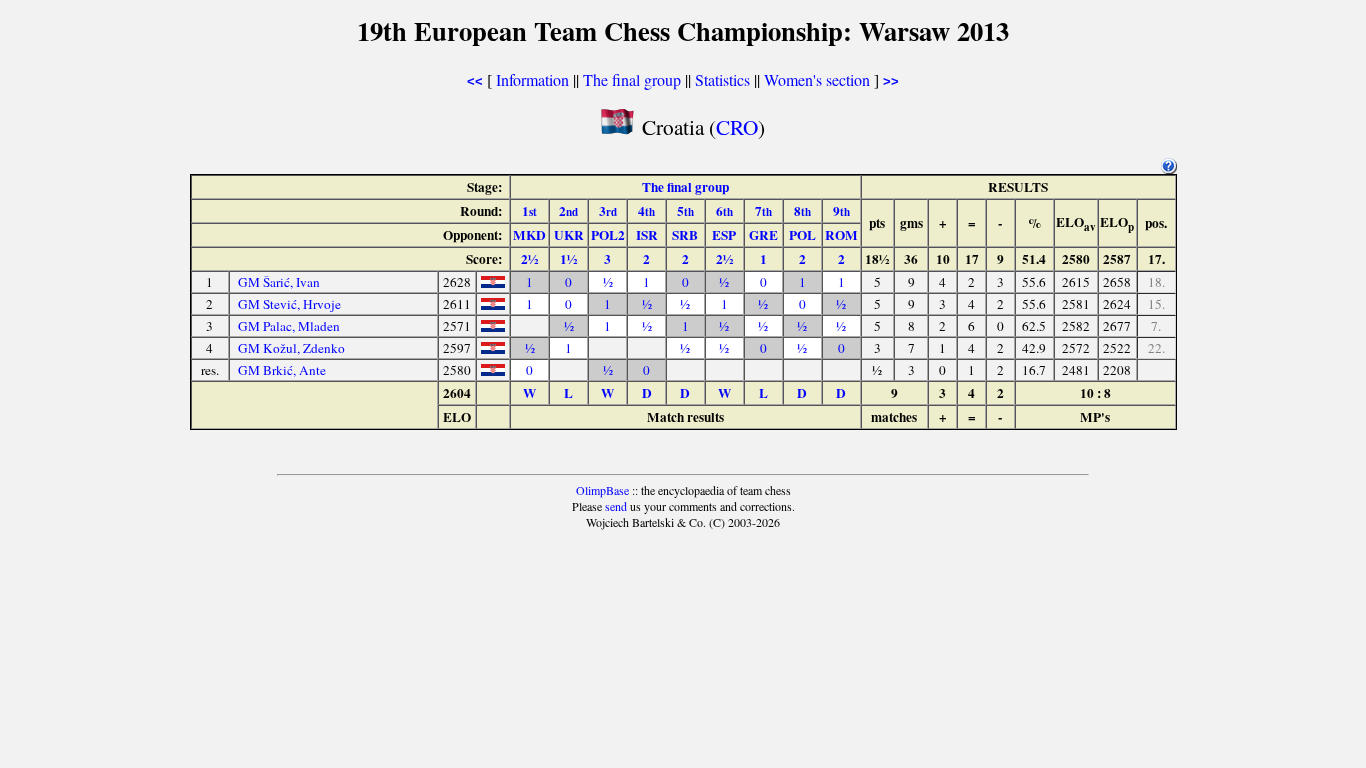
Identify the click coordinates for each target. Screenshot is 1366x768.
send (616, 506)
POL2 (608, 235)
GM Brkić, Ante (282, 370)
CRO (737, 126)
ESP (724, 235)
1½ (568, 259)
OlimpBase (602, 490)
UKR (569, 235)
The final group (632, 79)
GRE (763, 235)
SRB (685, 235)
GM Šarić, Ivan (279, 282)
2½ (529, 259)
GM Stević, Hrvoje (289, 304)
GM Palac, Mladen (289, 326)
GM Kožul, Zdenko (291, 348)
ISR (647, 235)
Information (532, 79)
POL (802, 235)
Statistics (722, 79)
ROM (841, 235)
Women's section (817, 79)
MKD (529, 235)
